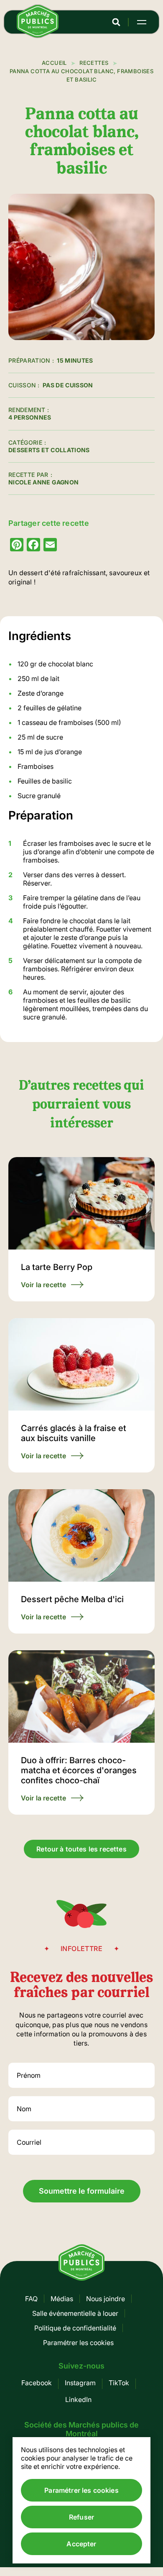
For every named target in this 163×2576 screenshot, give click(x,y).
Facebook (37, 2383)
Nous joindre (106, 2299)
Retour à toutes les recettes (81, 1849)
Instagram (80, 2383)
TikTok (119, 2383)
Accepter (81, 2544)
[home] (38, 35)
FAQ (31, 2299)
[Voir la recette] (81, 1229)
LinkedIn (78, 2399)
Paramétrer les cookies (78, 2343)
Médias (62, 2299)
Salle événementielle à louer (75, 2313)
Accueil (54, 63)
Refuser (81, 2517)
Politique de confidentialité (75, 2328)
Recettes (94, 63)
